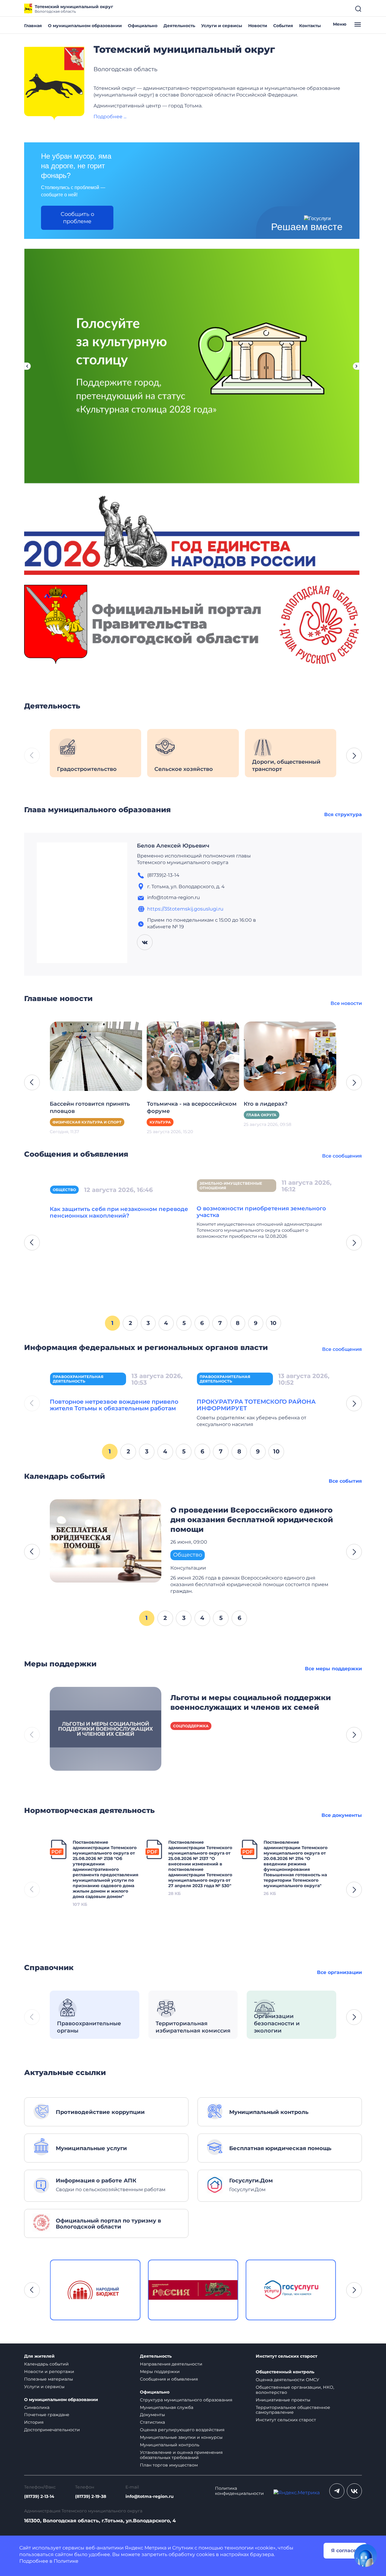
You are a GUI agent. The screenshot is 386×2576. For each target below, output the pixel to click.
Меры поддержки (160, 2372)
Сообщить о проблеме (77, 218)
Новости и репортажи (49, 2372)
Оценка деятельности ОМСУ (288, 2380)
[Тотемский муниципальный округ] (54, 84)
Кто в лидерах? (266, 1104)
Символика (37, 2407)
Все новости (346, 1003)
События (283, 26)
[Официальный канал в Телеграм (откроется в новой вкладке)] (337, 2491)
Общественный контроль (285, 2372)
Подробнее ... (110, 117)
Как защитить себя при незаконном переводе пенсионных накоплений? (119, 1212)
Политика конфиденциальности (239, 2491)
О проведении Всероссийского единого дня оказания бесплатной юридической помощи (252, 1520)
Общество (64, 1190)
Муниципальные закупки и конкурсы (181, 2437)
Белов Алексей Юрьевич (173, 846)
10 (274, 1323)
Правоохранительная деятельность (78, 1379)
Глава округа (261, 1115)
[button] (354, 756)
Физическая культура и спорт (87, 1122)
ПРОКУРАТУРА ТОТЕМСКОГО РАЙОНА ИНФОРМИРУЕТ (256, 1405)
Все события (345, 1481)
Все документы (342, 1815)
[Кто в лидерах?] (290, 1056)
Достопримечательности (52, 2430)
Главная (33, 26)
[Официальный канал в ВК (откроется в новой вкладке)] (354, 2491)
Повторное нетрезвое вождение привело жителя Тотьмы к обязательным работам (114, 1405)
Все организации (339, 1972)
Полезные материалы (49, 2379)
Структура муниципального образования (186, 2400)
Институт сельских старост (286, 2356)
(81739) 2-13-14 (39, 2497)
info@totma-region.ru (150, 2497)
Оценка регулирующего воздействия (182, 2430)
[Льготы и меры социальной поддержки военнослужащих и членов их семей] (106, 1728)
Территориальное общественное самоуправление (293, 2410)
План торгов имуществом (169, 2465)
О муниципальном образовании (85, 26)
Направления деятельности (171, 2364)
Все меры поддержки (333, 1669)
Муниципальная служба (167, 2407)
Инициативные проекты (283, 2400)
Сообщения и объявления (169, 2379)
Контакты (310, 26)
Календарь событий (46, 2364)
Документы (152, 2415)
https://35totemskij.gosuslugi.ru (185, 909)
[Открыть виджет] (365, 2555)
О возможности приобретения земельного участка (261, 1212)
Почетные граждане (47, 2415)
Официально (143, 26)
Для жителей (39, 2356)
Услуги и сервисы (222, 26)
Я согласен (345, 2551)
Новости (258, 26)
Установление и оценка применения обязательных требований (181, 2455)
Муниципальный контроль (170, 2445)
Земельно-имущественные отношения (231, 1186)
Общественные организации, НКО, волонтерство (295, 2390)
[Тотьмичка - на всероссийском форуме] (193, 1056)
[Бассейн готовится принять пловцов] (96, 1056)
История (34, 2422)
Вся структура (343, 814)
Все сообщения (342, 1156)
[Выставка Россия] (95, 2290)
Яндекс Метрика (146, 2548)
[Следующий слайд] (356, 366)
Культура (160, 1122)
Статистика (152, 2422)
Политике (66, 2561)
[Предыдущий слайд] (27, 366)
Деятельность (179, 26)
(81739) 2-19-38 (91, 2497)
